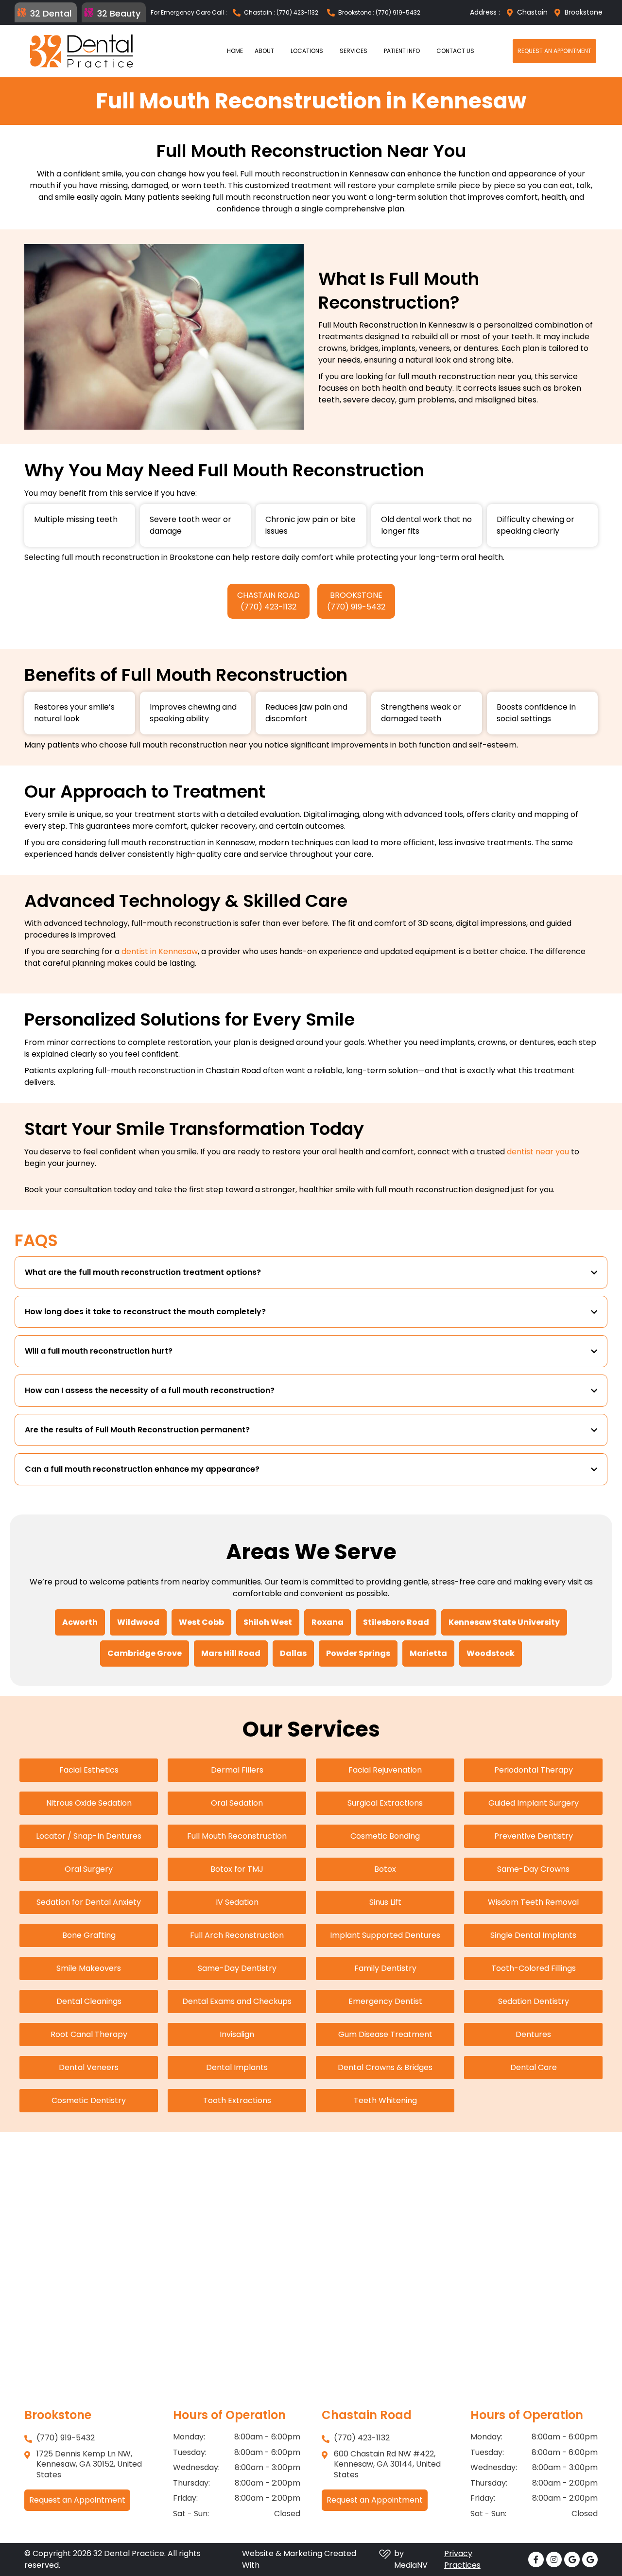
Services (354, 51)
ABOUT (264, 51)
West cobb (201, 1622)
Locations (307, 51)
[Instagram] (554, 2559)
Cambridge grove (145, 1653)
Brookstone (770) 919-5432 (356, 601)
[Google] (572, 2559)
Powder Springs (358, 1653)
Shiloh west (268, 1622)
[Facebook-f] (536, 2559)
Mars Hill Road (231, 1653)
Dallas (293, 1653)
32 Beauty (119, 13)
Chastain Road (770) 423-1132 (268, 601)
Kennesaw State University (504, 1622)
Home (235, 51)
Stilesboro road (396, 1622)
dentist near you (538, 1152)
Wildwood (138, 1622)
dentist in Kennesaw (160, 951)
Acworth (80, 1622)
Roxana (328, 1622)
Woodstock (491, 1653)
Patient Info (402, 51)
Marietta (428, 1653)
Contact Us (455, 51)
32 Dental (51, 13)
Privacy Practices (462, 2559)
